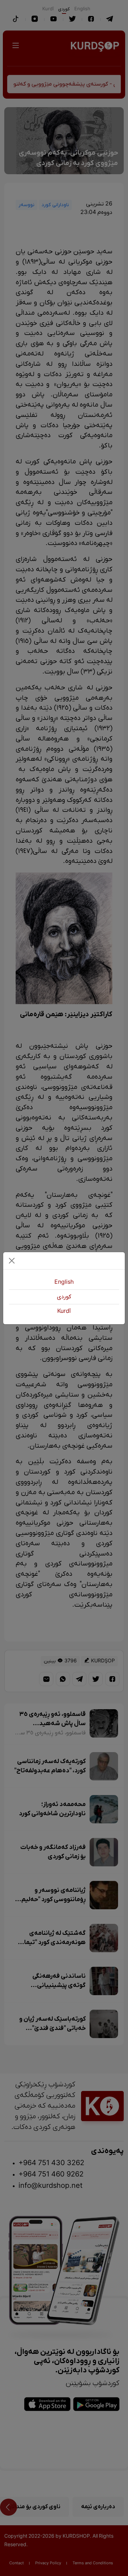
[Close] (12, 1261)
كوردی (64, 1297)
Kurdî (64, 1311)
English (64, 1282)
